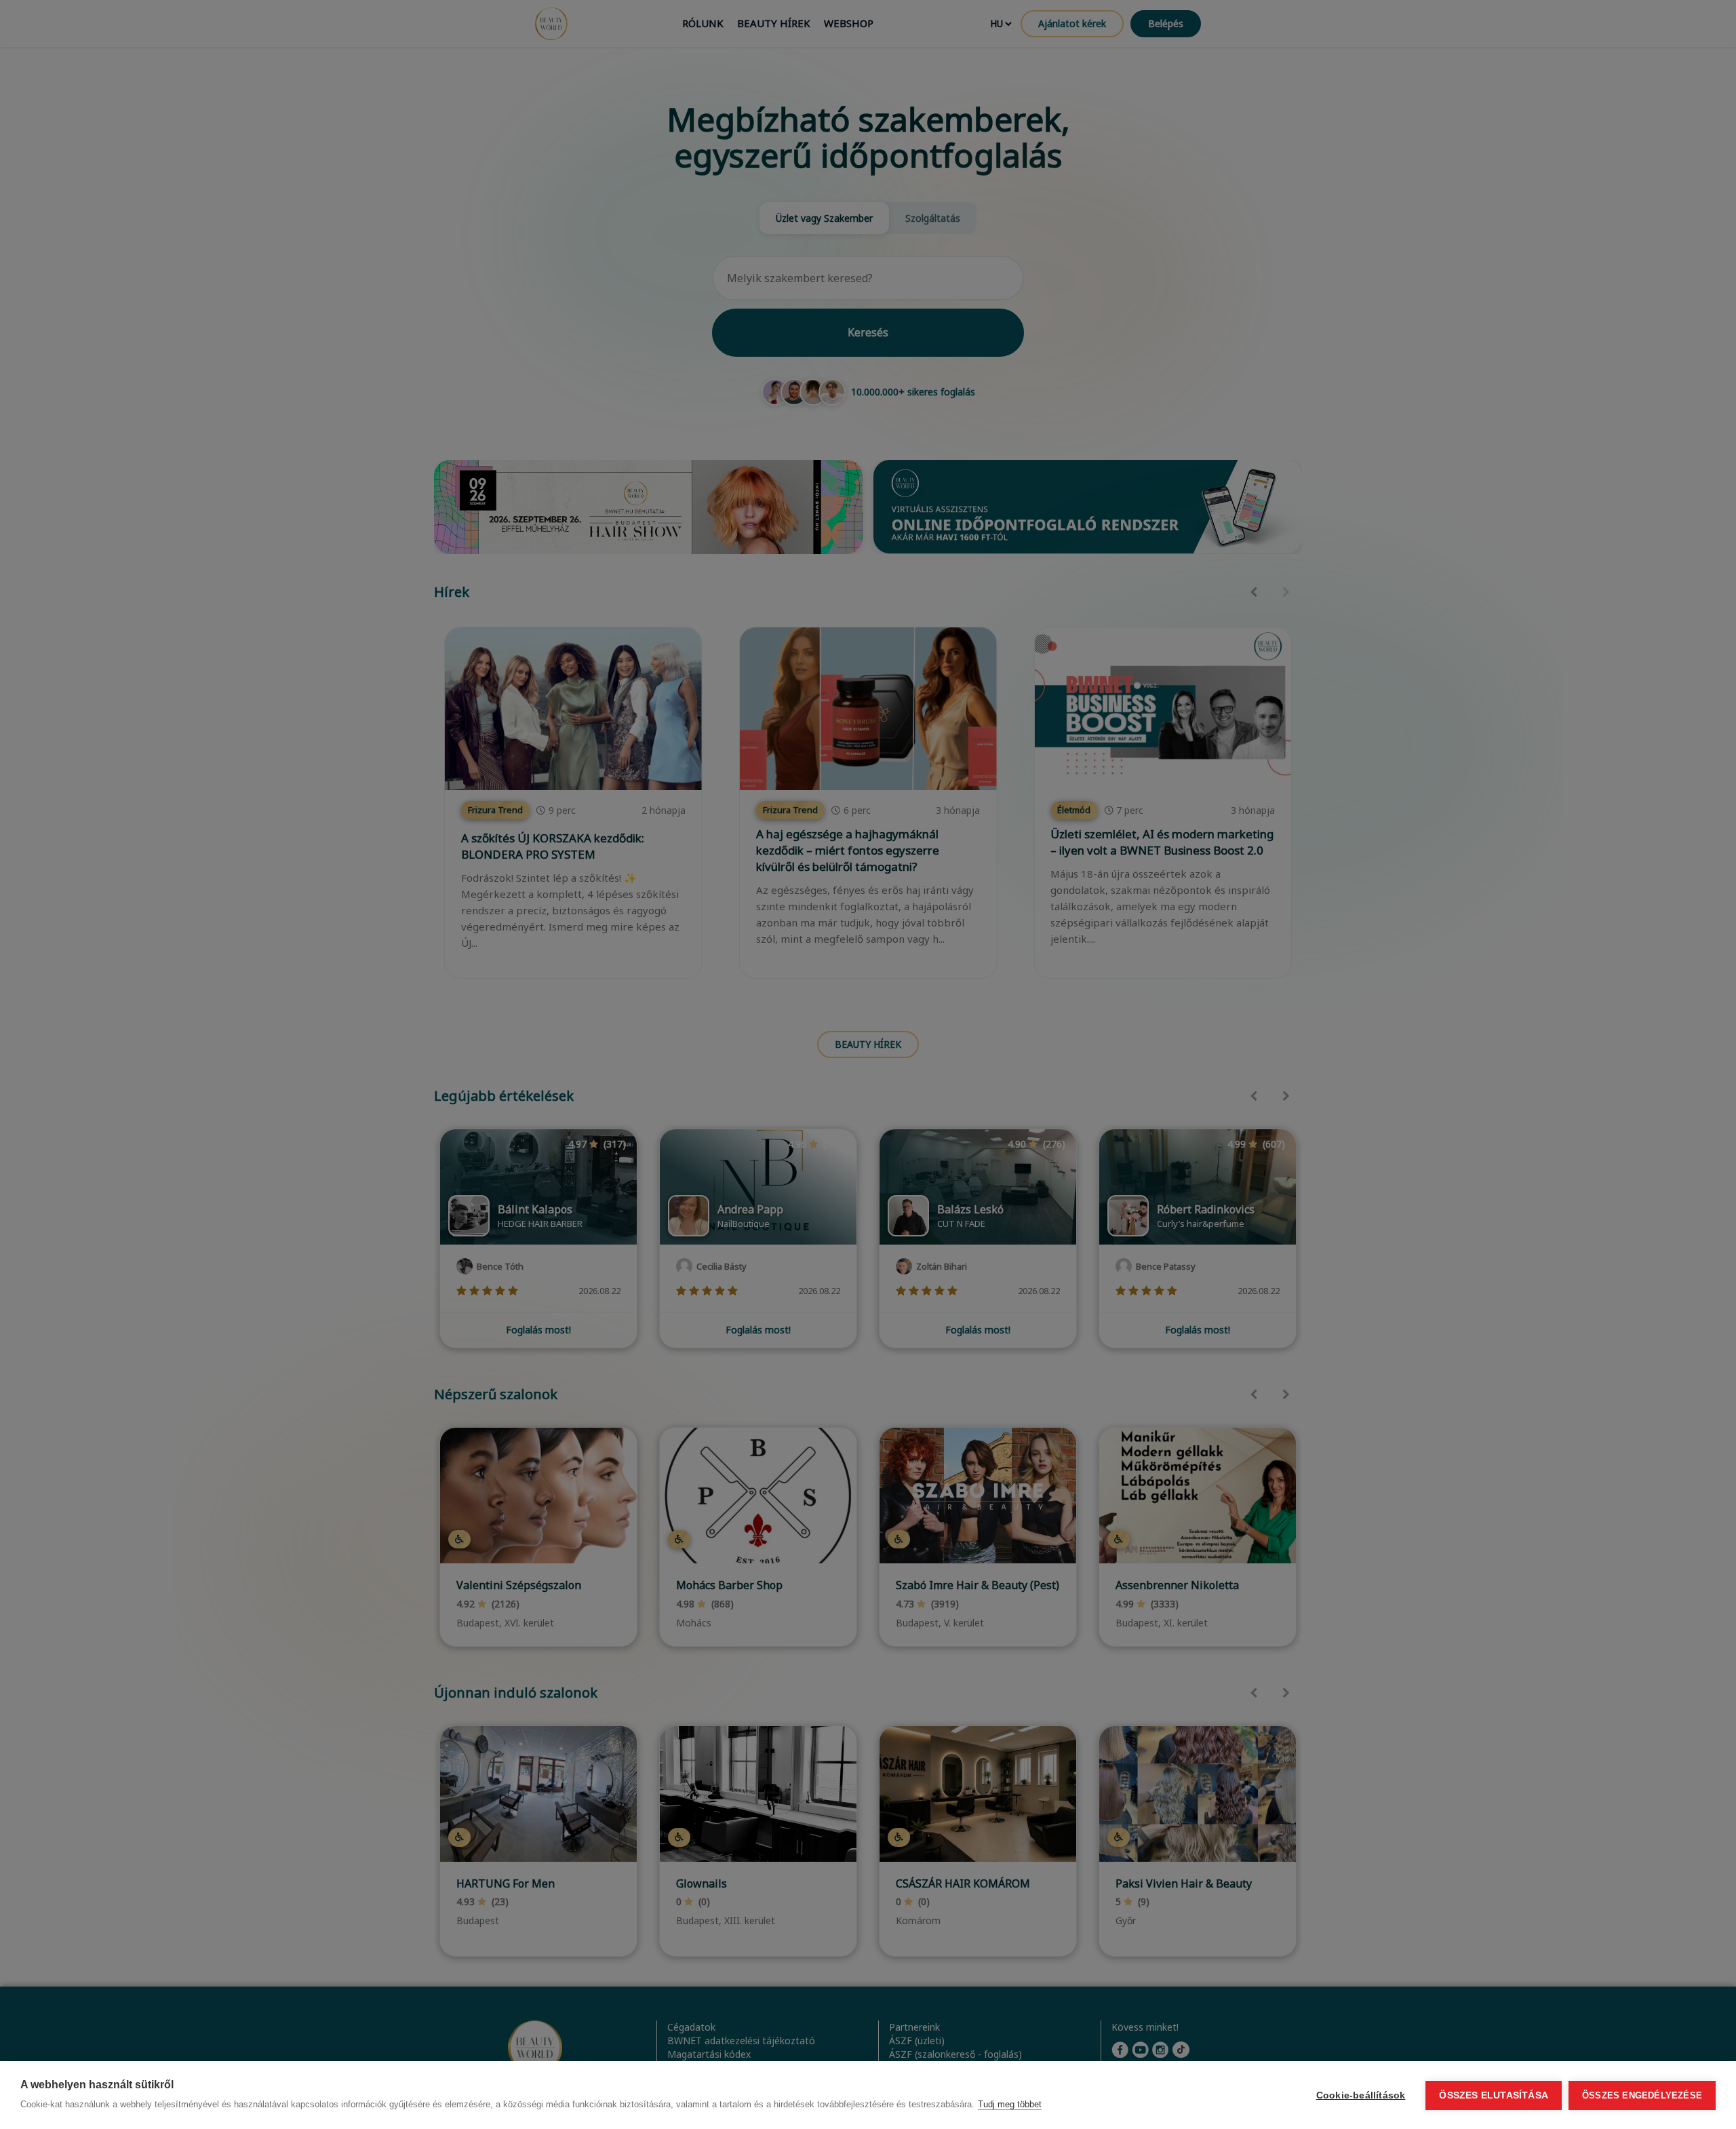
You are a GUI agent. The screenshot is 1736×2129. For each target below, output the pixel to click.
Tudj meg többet (1010, 2104)
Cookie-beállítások (1361, 2095)
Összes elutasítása (1494, 2095)
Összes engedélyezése (1642, 2095)
